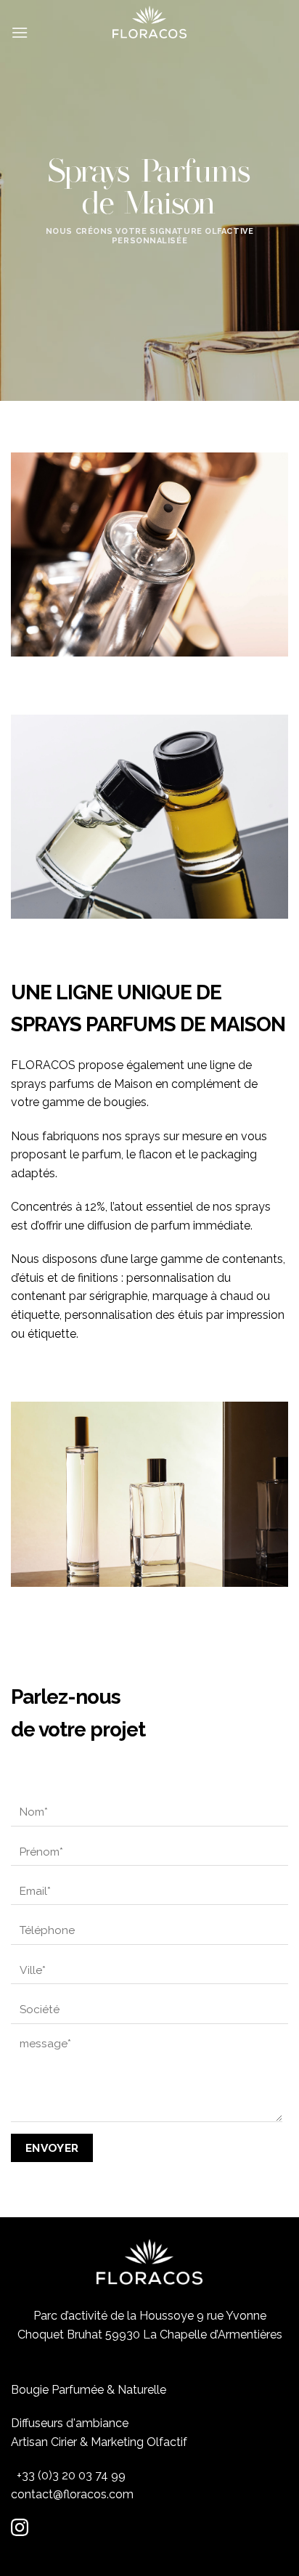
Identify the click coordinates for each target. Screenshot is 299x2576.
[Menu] (20, 25)
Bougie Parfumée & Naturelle (89, 2390)
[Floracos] (149, 22)
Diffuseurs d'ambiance (70, 2423)
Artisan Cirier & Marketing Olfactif (99, 2442)
